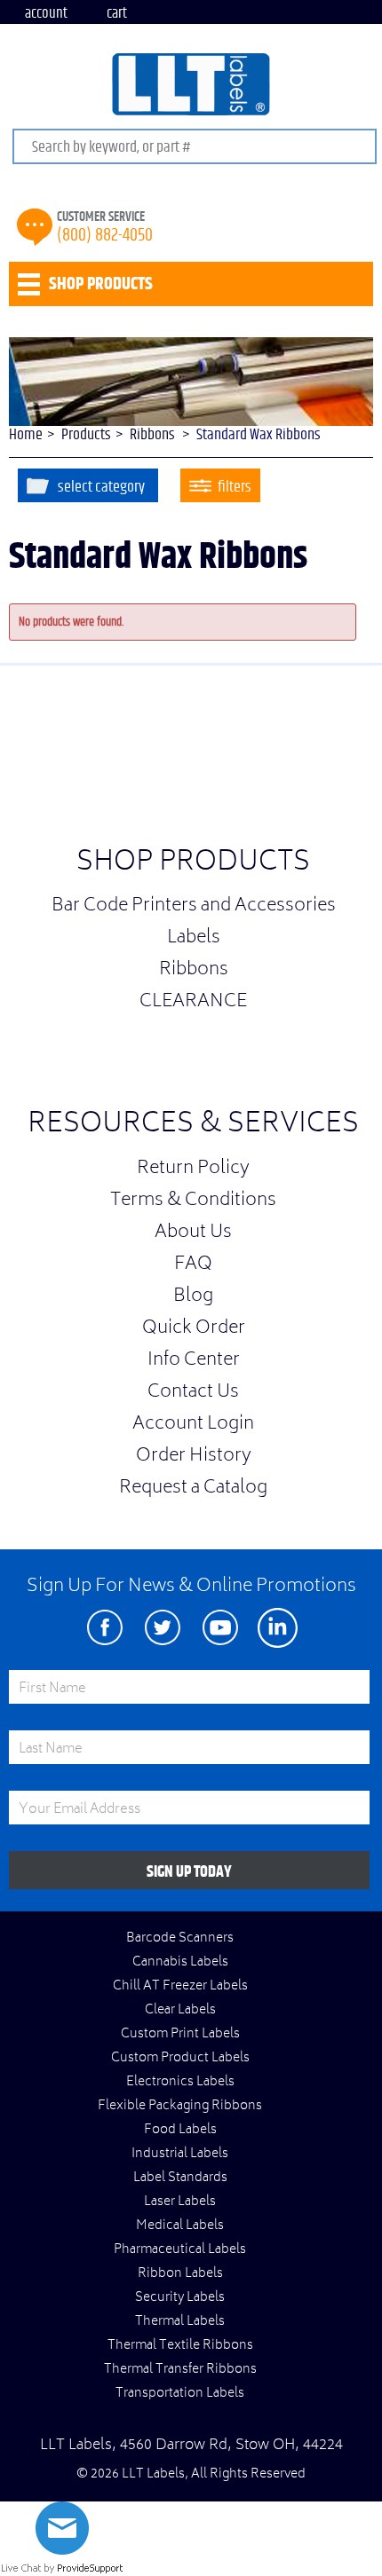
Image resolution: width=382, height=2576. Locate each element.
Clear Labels (180, 2011)
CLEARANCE (193, 1003)
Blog (193, 1297)
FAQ (193, 1265)
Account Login (193, 1425)
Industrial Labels (180, 2155)
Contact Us (193, 1393)
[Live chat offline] (62, 2551)
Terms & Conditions (193, 1201)
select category (101, 487)
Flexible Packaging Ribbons (180, 2107)
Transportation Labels (180, 2394)
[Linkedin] (278, 1628)
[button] (338, 760)
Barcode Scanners (180, 1939)
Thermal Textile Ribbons (180, 2346)
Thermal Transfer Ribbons (180, 2370)
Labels (194, 939)
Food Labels (180, 2131)
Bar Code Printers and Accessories (194, 907)
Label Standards (180, 2178)
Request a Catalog (193, 1489)
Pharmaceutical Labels (180, 2250)
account (46, 13)
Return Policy (193, 1170)
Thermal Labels (180, 2322)
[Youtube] (220, 1628)
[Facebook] (104, 1628)
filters (235, 487)
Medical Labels (180, 2226)
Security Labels (180, 2298)
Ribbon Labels (180, 2274)
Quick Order (194, 1329)
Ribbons (194, 971)
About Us (193, 1233)
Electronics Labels (180, 2083)
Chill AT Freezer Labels (180, 1987)
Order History (194, 1457)
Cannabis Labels (180, 1963)
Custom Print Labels (180, 2035)
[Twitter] (162, 1628)
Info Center (194, 1361)
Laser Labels (180, 2202)
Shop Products (193, 864)
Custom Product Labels (180, 2059)
